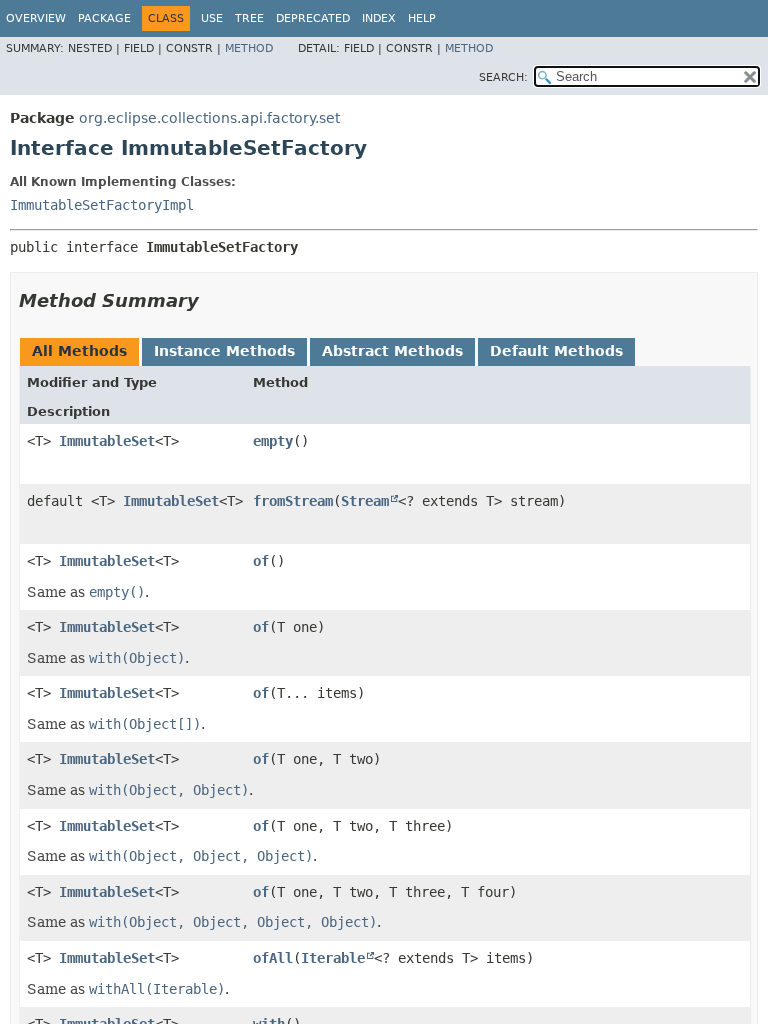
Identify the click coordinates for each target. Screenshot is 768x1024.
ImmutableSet (107, 441)
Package (104, 18)
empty (273, 441)
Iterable (333, 958)
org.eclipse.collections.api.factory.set (209, 118)
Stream (365, 501)
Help (422, 18)
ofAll (273, 958)
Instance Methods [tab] (224, 351)
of (261, 561)
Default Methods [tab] (556, 351)
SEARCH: (503, 77)
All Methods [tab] (79, 351)
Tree (249, 18)
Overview (36, 18)
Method (249, 48)
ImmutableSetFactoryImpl (102, 205)
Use (212, 18)
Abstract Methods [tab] (392, 351)
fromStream (293, 501)
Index (379, 18)
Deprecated (313, 18)
